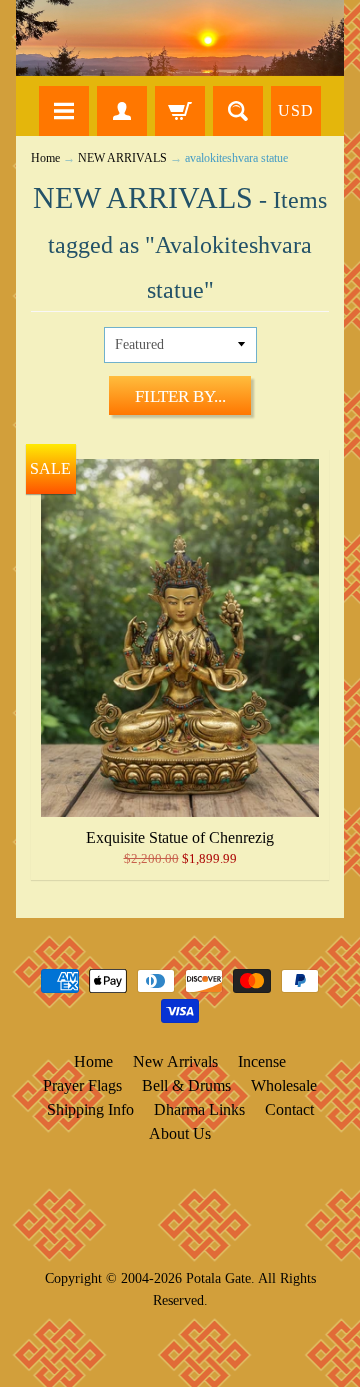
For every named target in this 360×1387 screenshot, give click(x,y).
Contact (289, 1109)
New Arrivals (175, 1061)
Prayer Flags (82, 1085)
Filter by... (180, 396)
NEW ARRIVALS (122, 158)
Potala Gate (218, 1278)
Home (45, 158)
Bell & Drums (186, 1085)
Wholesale (284, 1085)
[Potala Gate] (180, 38)
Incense (262, 1061)
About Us (180, 1133)
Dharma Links (199, 1109)
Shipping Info (90, 1109)
